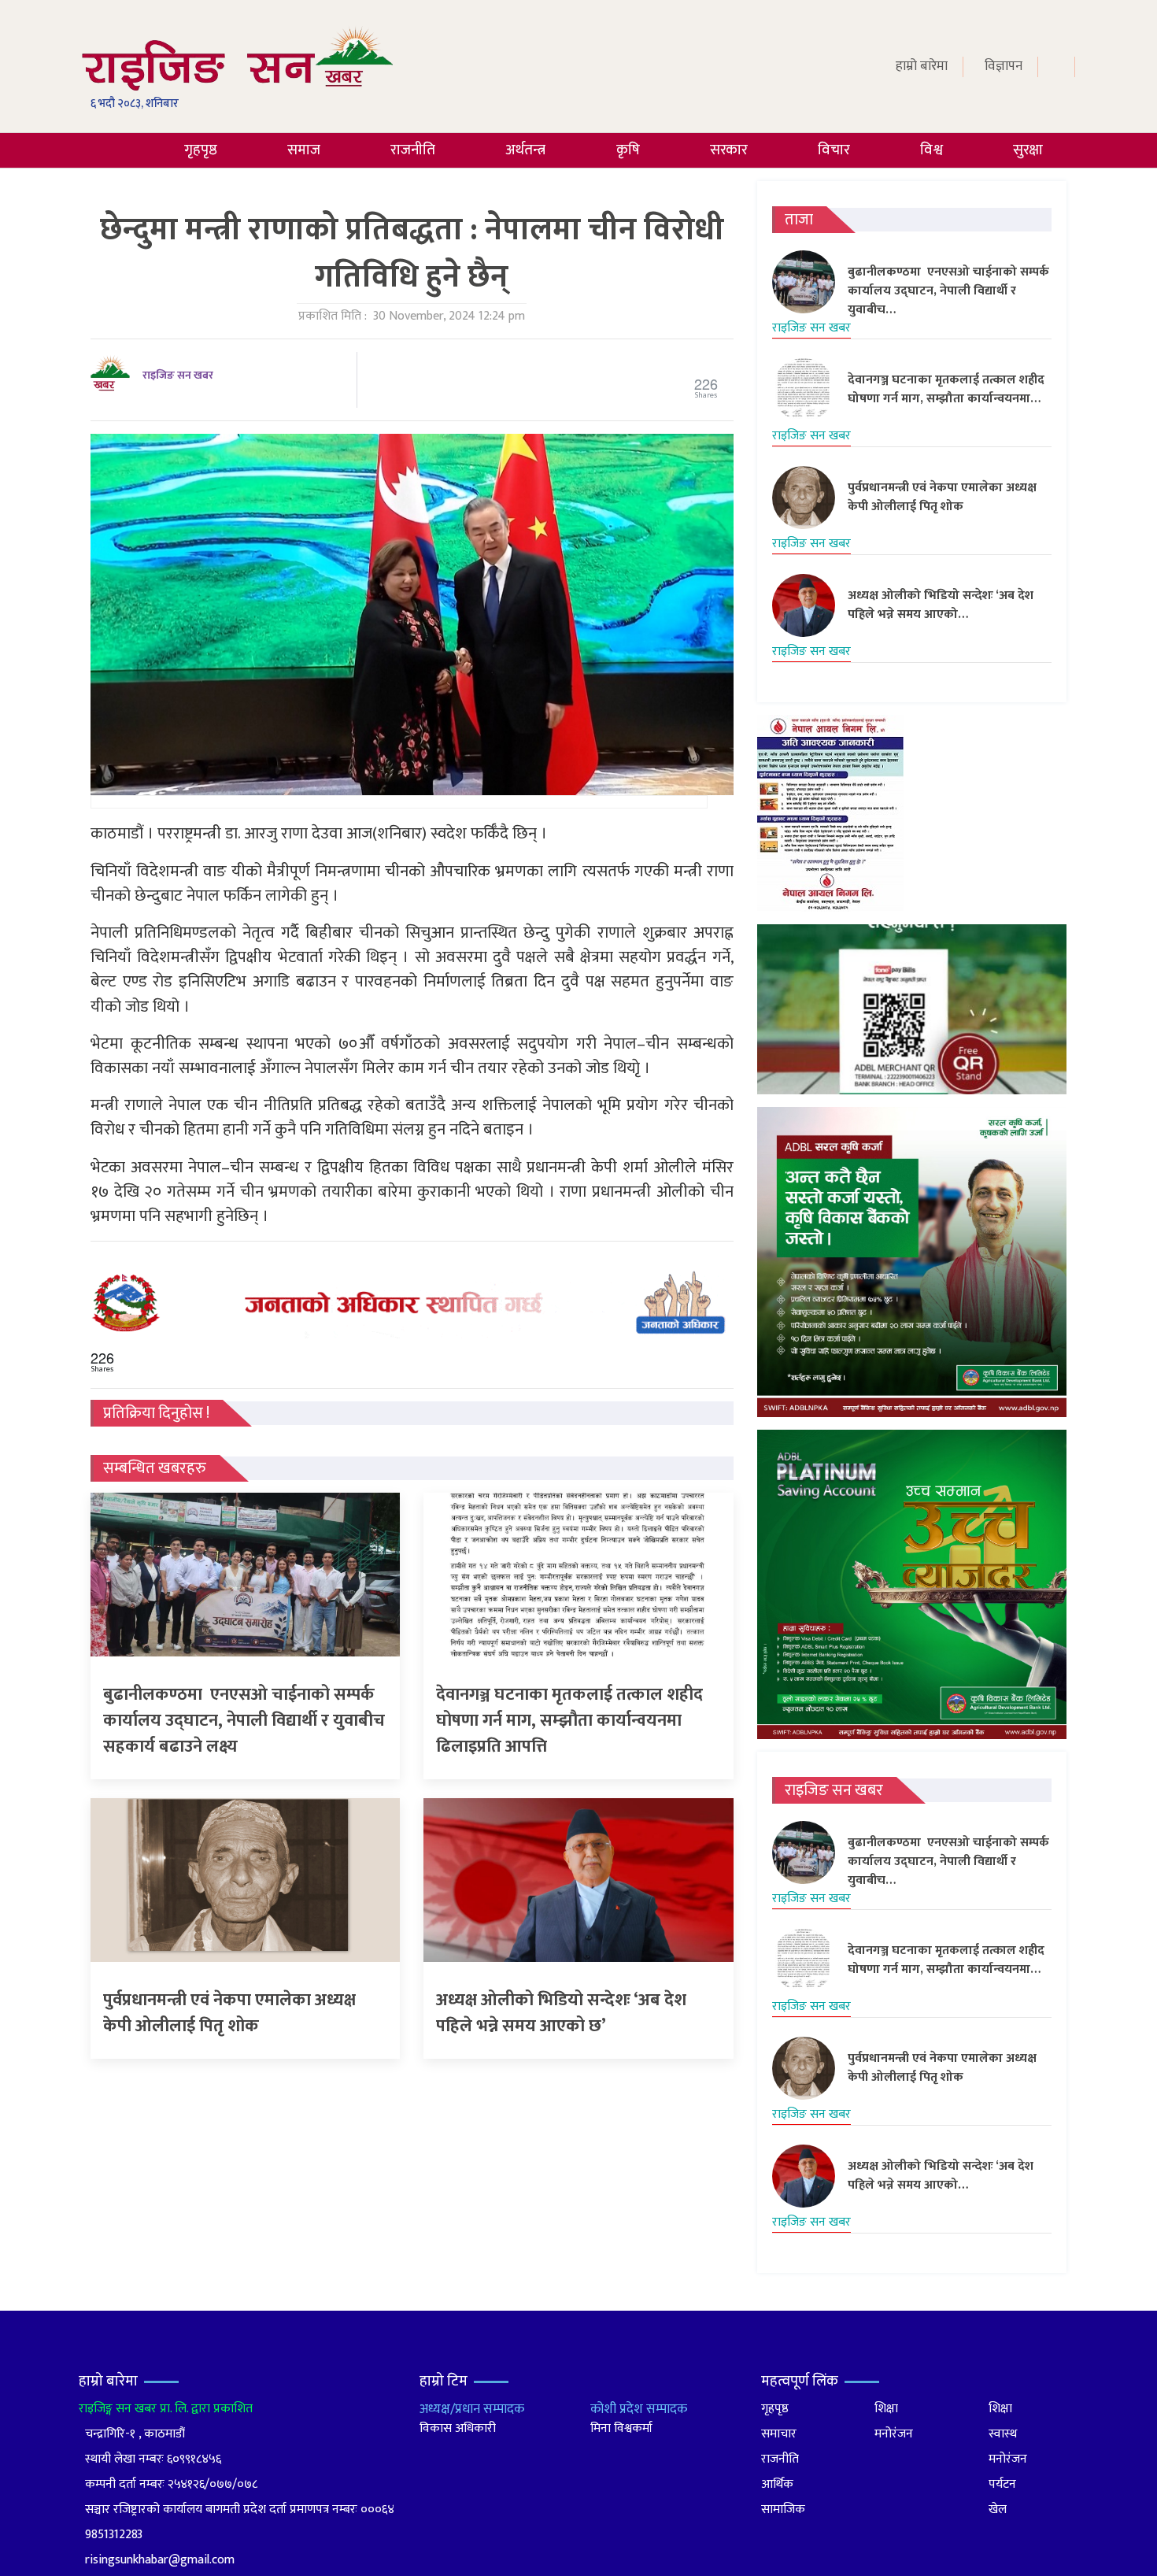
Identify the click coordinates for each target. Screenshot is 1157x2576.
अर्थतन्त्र (525, 150)
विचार (834, 150)
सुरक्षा (1028, 150)
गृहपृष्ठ (201, 150)
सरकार (729, 150)
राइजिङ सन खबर (178, 375)
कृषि (628, 150)
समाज (304, 150)
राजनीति (413, 150)
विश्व (932, 150)
